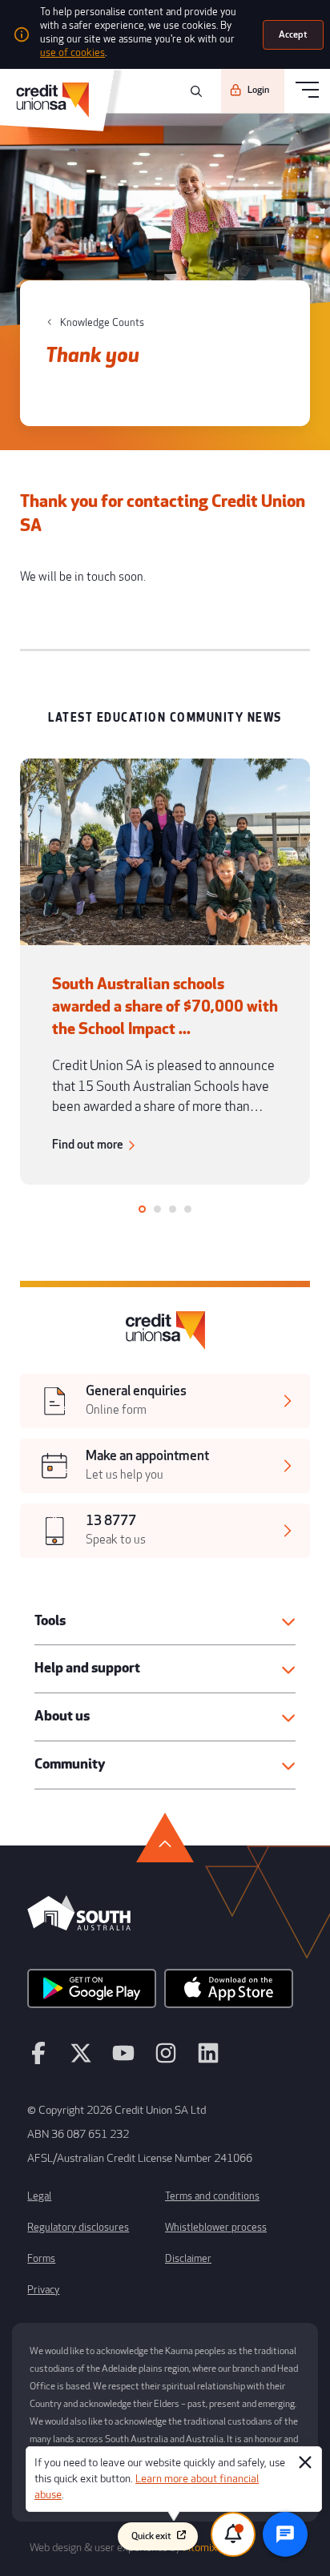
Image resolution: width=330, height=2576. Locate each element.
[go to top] (165, 1837)
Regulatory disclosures (78, 2228)
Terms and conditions (212, 2196)
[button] (165, 1622)
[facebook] (38, 2060)
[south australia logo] (79, 1926)
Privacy (43, 2290)
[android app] (92, 1994)
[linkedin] (208, 2060)
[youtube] (123, 2060)
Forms (41, 2259)
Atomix (200, 2548)
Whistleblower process (216, 2228)
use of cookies (72, 53)
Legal (39, 2196)
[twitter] (81, 2060)
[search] (194, 91)
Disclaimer (188, 2259)
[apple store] (229, 1994)
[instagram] (166, 2060)
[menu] (307, 91)
